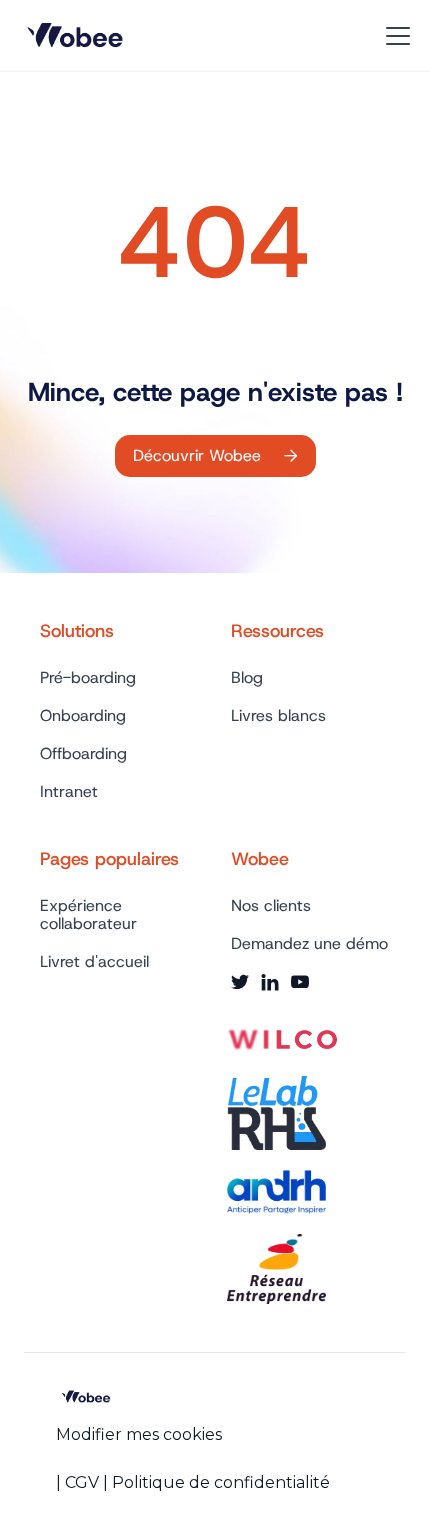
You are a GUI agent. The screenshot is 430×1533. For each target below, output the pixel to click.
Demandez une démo (309, 944)
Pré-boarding (88, 678)
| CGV (77, 1482)
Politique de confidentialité (221, 1482)
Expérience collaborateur (88, 915)
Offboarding (83, 754)
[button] (394, 36)
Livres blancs (278, 716)
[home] (79, 36)
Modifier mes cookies (139, 1434)
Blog (247, 678)
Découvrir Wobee (215, 455)
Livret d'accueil (94, 962)
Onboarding (83, 716)
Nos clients (271, 906)
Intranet (69, 792)
